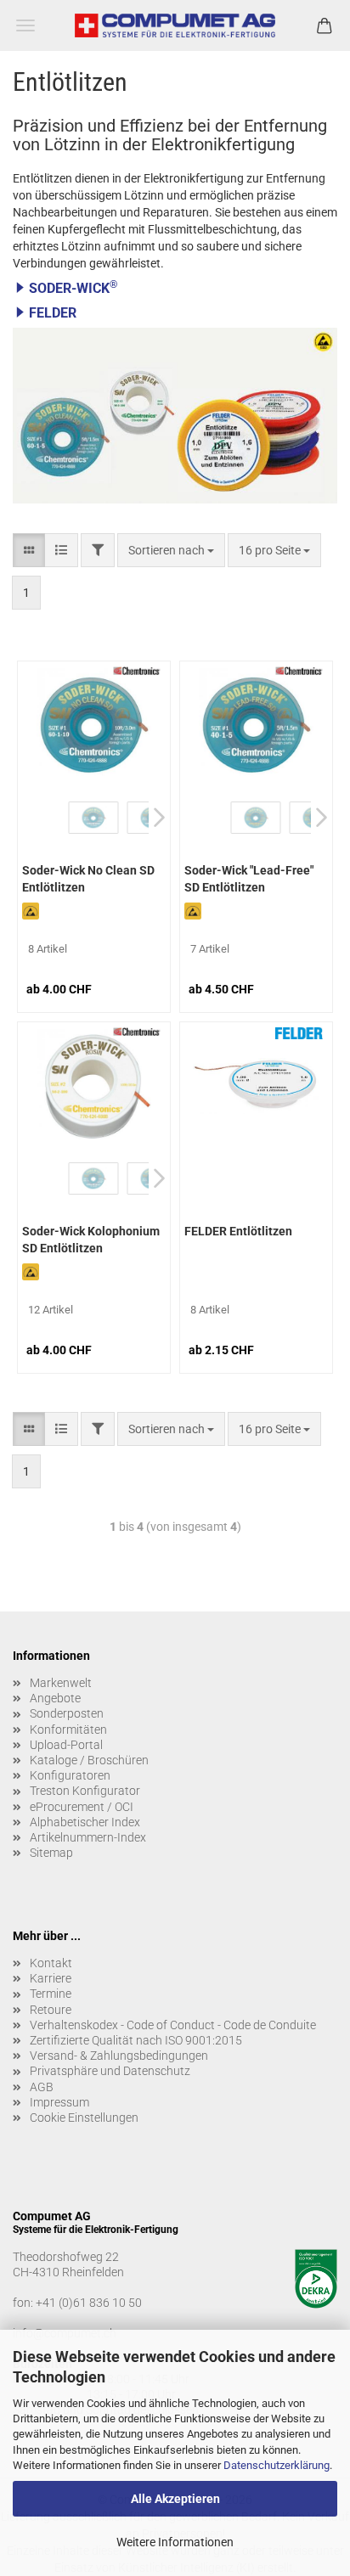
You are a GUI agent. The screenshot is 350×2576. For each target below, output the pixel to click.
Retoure (51, 2010)
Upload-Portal (66, 1745)
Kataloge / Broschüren (89, 1760)
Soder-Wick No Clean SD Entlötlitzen (88, 879)
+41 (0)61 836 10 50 (89, 2303)
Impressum (59, 2102)
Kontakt (51, 1963)
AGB (42, 2087)
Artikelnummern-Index (88, 1837)
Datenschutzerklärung (277, 2465)
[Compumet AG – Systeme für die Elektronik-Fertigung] (175, 25)
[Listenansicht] (61, 550)
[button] (175, 288)
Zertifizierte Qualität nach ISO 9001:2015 (136, 2040)
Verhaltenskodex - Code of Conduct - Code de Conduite (173, 2025)
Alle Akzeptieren (175, 2499)
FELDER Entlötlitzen (238, 1231)
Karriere (51, 1978)
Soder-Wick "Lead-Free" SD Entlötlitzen (249, 879)
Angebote (55, 1698)
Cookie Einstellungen (84, 2118)
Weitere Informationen (175, 2542)
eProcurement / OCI (82, 1807)
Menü (25, 25)
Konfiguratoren (70, 1775)
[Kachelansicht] (29, 550)
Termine (51, 1994)
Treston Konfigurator (85, 1791)
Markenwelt (61, 1683)
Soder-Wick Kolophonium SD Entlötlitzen (91, 1240)
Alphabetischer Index (85, 1822)
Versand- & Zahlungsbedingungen (119, 2056)
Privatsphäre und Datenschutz (110, 2071)
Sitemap (51, 1853)
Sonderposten (67, 1713)
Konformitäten (68, 1730)
